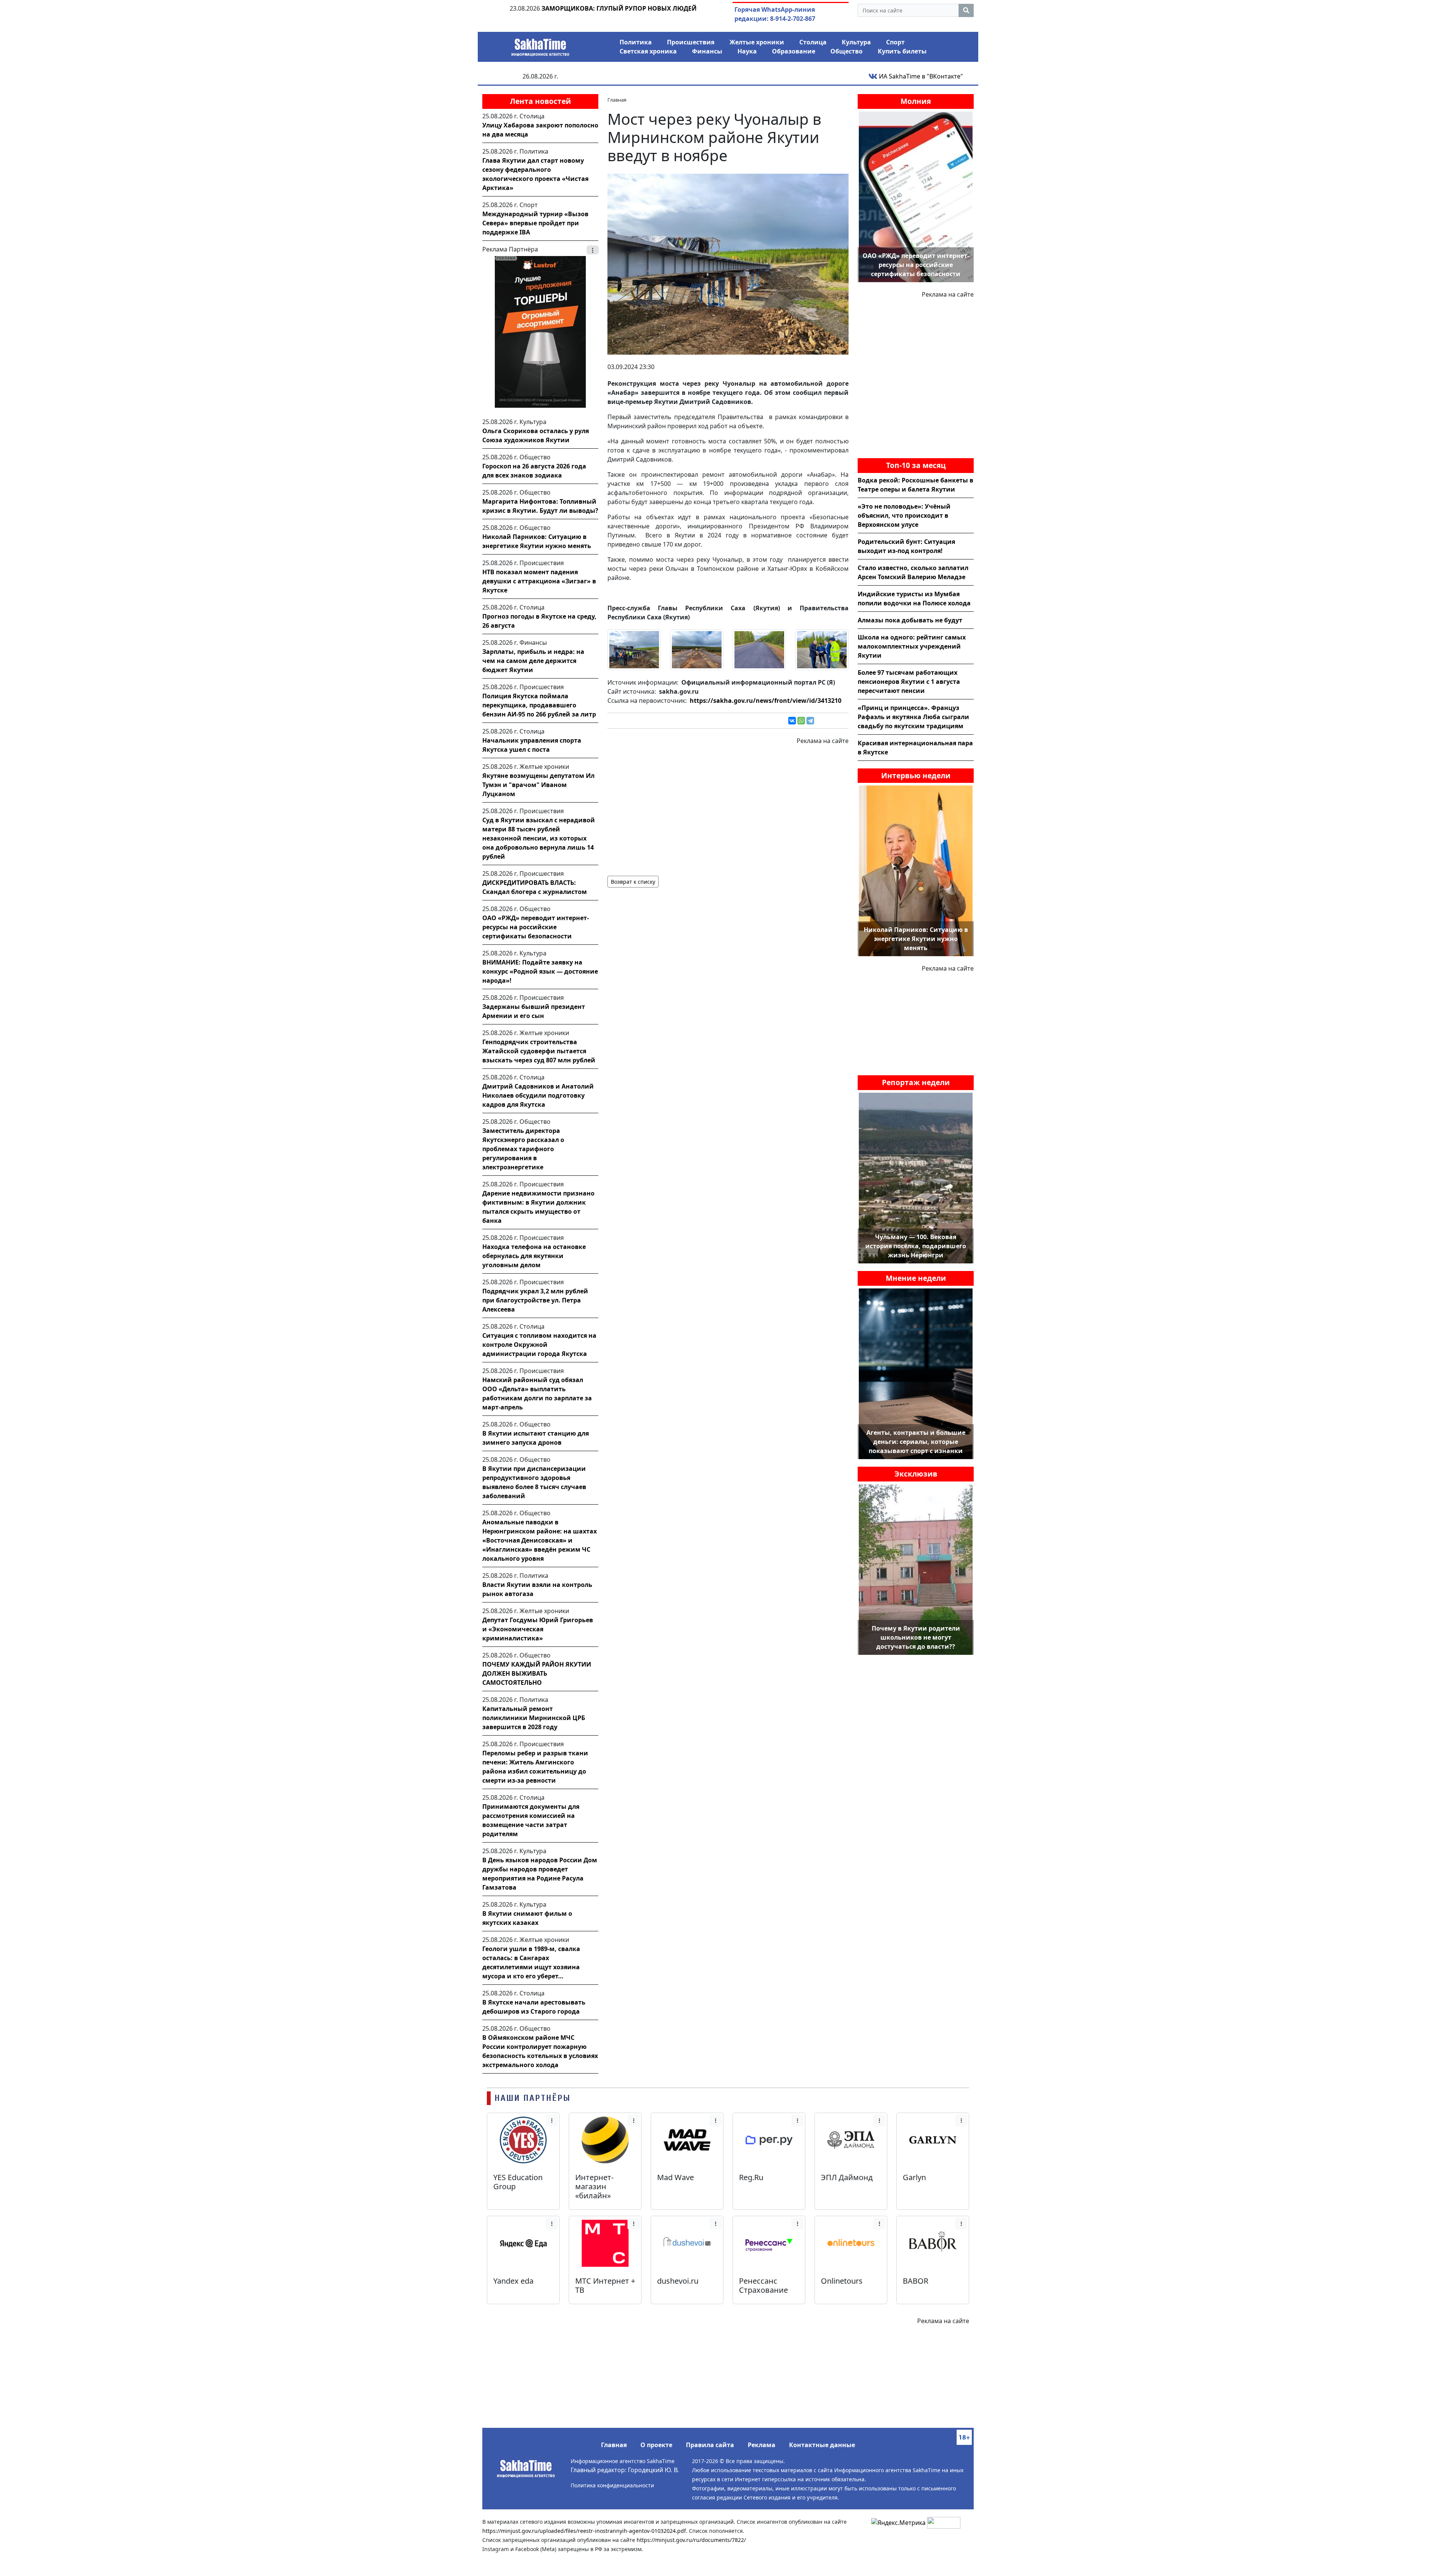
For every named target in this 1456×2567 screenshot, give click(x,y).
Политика (636, 42)
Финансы (707, 51)
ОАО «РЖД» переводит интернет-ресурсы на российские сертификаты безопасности (536, 927)
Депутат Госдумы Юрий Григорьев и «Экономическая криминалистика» (538, 1629)
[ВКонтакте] (792, 721)
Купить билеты (902, 51)
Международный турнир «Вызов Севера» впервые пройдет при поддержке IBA (535, 223)
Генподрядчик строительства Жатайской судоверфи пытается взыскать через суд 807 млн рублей (539, 1051)
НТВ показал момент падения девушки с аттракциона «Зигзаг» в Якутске (539, 581)
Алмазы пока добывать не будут (910, 620)
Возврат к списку (633, 882)
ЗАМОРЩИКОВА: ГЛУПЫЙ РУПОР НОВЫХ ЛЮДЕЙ (619, 8)
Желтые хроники (757, 42)
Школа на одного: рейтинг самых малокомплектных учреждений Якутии (912, 646)
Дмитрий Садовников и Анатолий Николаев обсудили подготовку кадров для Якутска (538, 1095)
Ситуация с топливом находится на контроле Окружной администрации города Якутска (539, 1345)
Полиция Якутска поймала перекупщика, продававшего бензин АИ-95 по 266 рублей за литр (539, 705)
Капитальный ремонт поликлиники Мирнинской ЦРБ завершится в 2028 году (534, 1718)
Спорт (895, 42)
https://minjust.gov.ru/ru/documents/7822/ (691, 2540)
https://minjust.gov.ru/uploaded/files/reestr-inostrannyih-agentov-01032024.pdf (584, 2531)
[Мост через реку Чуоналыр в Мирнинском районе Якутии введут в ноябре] (728, 264)
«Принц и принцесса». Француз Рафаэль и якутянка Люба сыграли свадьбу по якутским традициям (913, 717)
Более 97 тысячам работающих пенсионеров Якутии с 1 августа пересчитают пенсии (909, 682)
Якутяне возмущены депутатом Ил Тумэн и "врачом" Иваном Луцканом (538, 785)
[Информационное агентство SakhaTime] (540, 45)
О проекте (656, 2445)
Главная (614, 2445)
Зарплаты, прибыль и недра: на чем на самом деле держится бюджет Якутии (533, 661)
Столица (813, 42)
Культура (856, 42)
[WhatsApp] (801, 721)
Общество (846, 51)
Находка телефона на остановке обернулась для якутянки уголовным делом (534, 1256)
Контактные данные (822, 2445)
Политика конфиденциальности (612, 2485)
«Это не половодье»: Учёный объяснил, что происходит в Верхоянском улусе (904, 515)
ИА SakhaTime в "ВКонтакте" (920, 76)
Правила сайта (710, 2445)
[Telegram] (810, 721)
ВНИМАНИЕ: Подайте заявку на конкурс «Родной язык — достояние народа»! (540, 971)
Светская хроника (648, 51)
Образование (794, 51)
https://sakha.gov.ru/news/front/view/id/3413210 (766, 701)
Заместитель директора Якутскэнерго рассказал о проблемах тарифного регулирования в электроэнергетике (523, 1149)
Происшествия (691, 42)
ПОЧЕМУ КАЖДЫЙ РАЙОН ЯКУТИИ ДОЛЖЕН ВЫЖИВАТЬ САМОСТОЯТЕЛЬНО (537, 1673)
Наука (747, 51)
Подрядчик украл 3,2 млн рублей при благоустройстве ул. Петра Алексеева (535, 1300)
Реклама (762, 2445)
